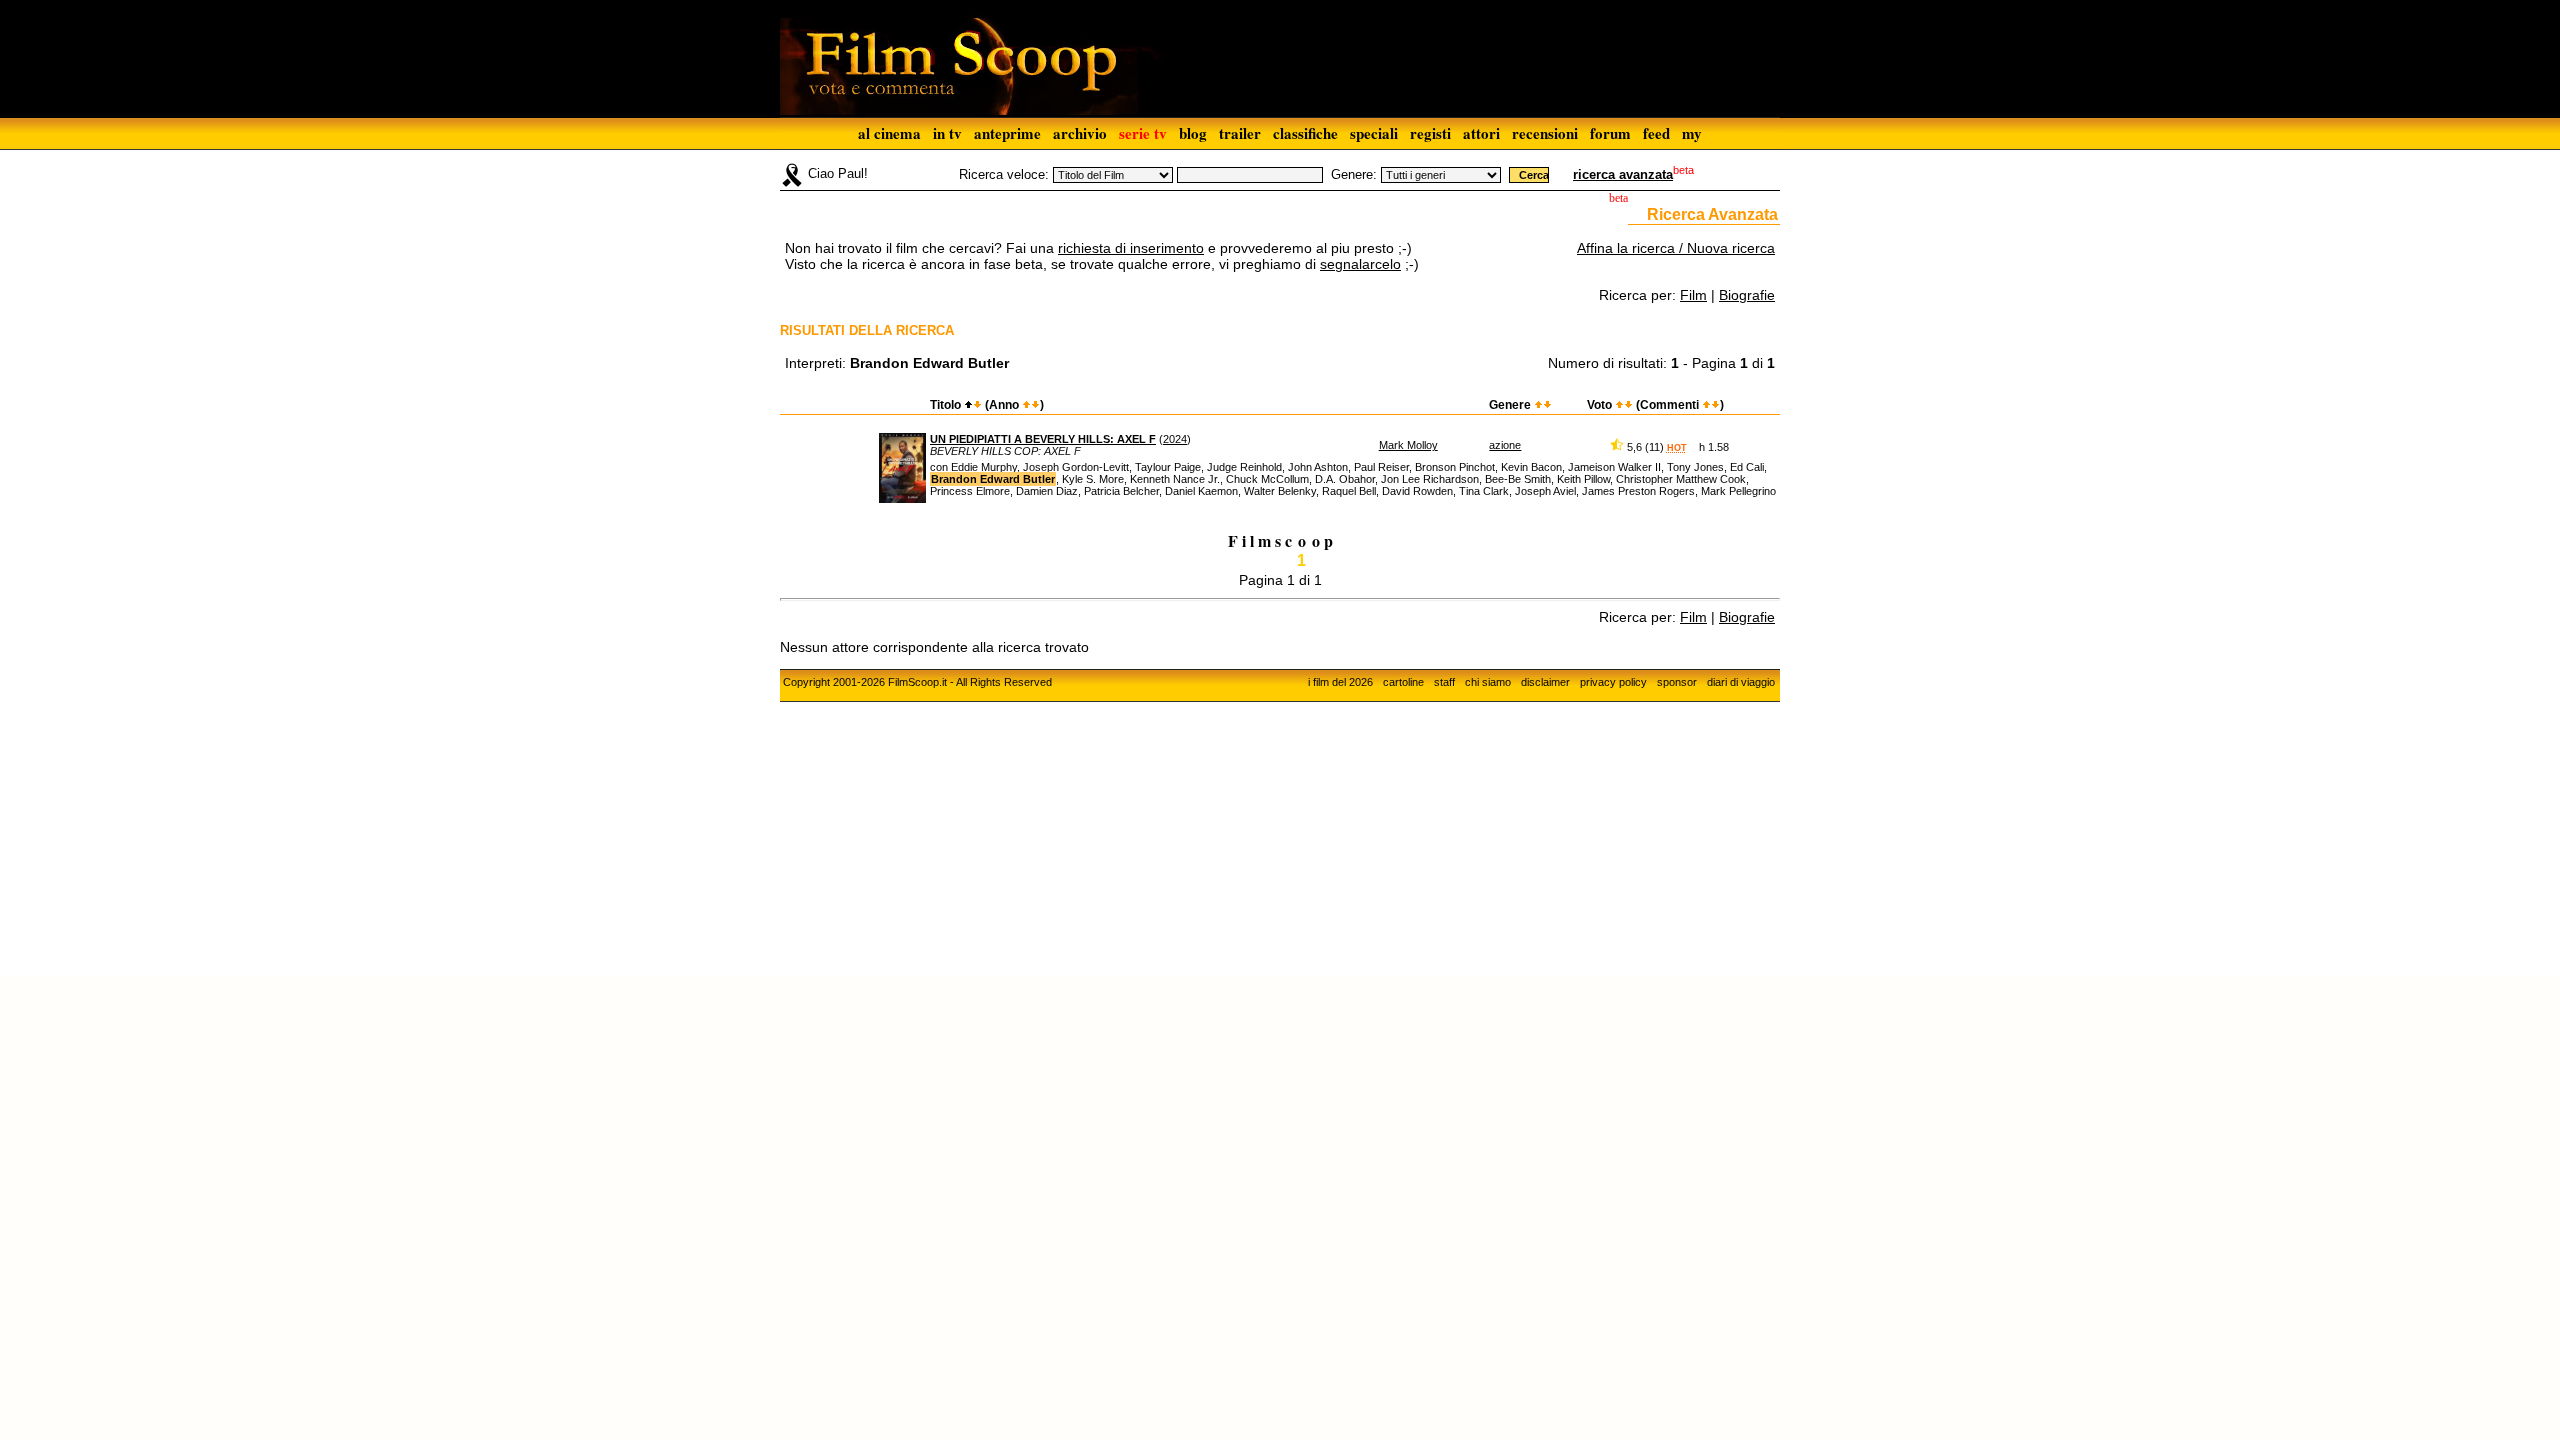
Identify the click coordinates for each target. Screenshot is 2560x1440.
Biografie (1747, 295)
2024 (1175, 439)
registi (1430, 133)
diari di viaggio (1741, 682)
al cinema (889, 133)
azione (1505, 445)
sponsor (1677, 682)
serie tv (1143, 133)
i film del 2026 (1340, 682)
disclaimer (1545, 682)
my (1692, 133)
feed (1656, 133)
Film (1693, 295)
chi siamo (1488, 682)
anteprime (1007, 133)
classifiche (1305, 133)
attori (1481, 133)
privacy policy (1613, 682)
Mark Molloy (1408, 445)
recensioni (1545, 133)
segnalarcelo (1360, 264)
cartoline (1403, 682)
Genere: (1354, 174)
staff (1444, 682)
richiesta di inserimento (1131, 248)
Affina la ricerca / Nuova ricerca (1676, 248)
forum (1610, 133)
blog (1193, 133)
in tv (947, 133)
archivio (1080, 133)
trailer (1240, 133)
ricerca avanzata (1623, 174)
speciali (1374, 133)
